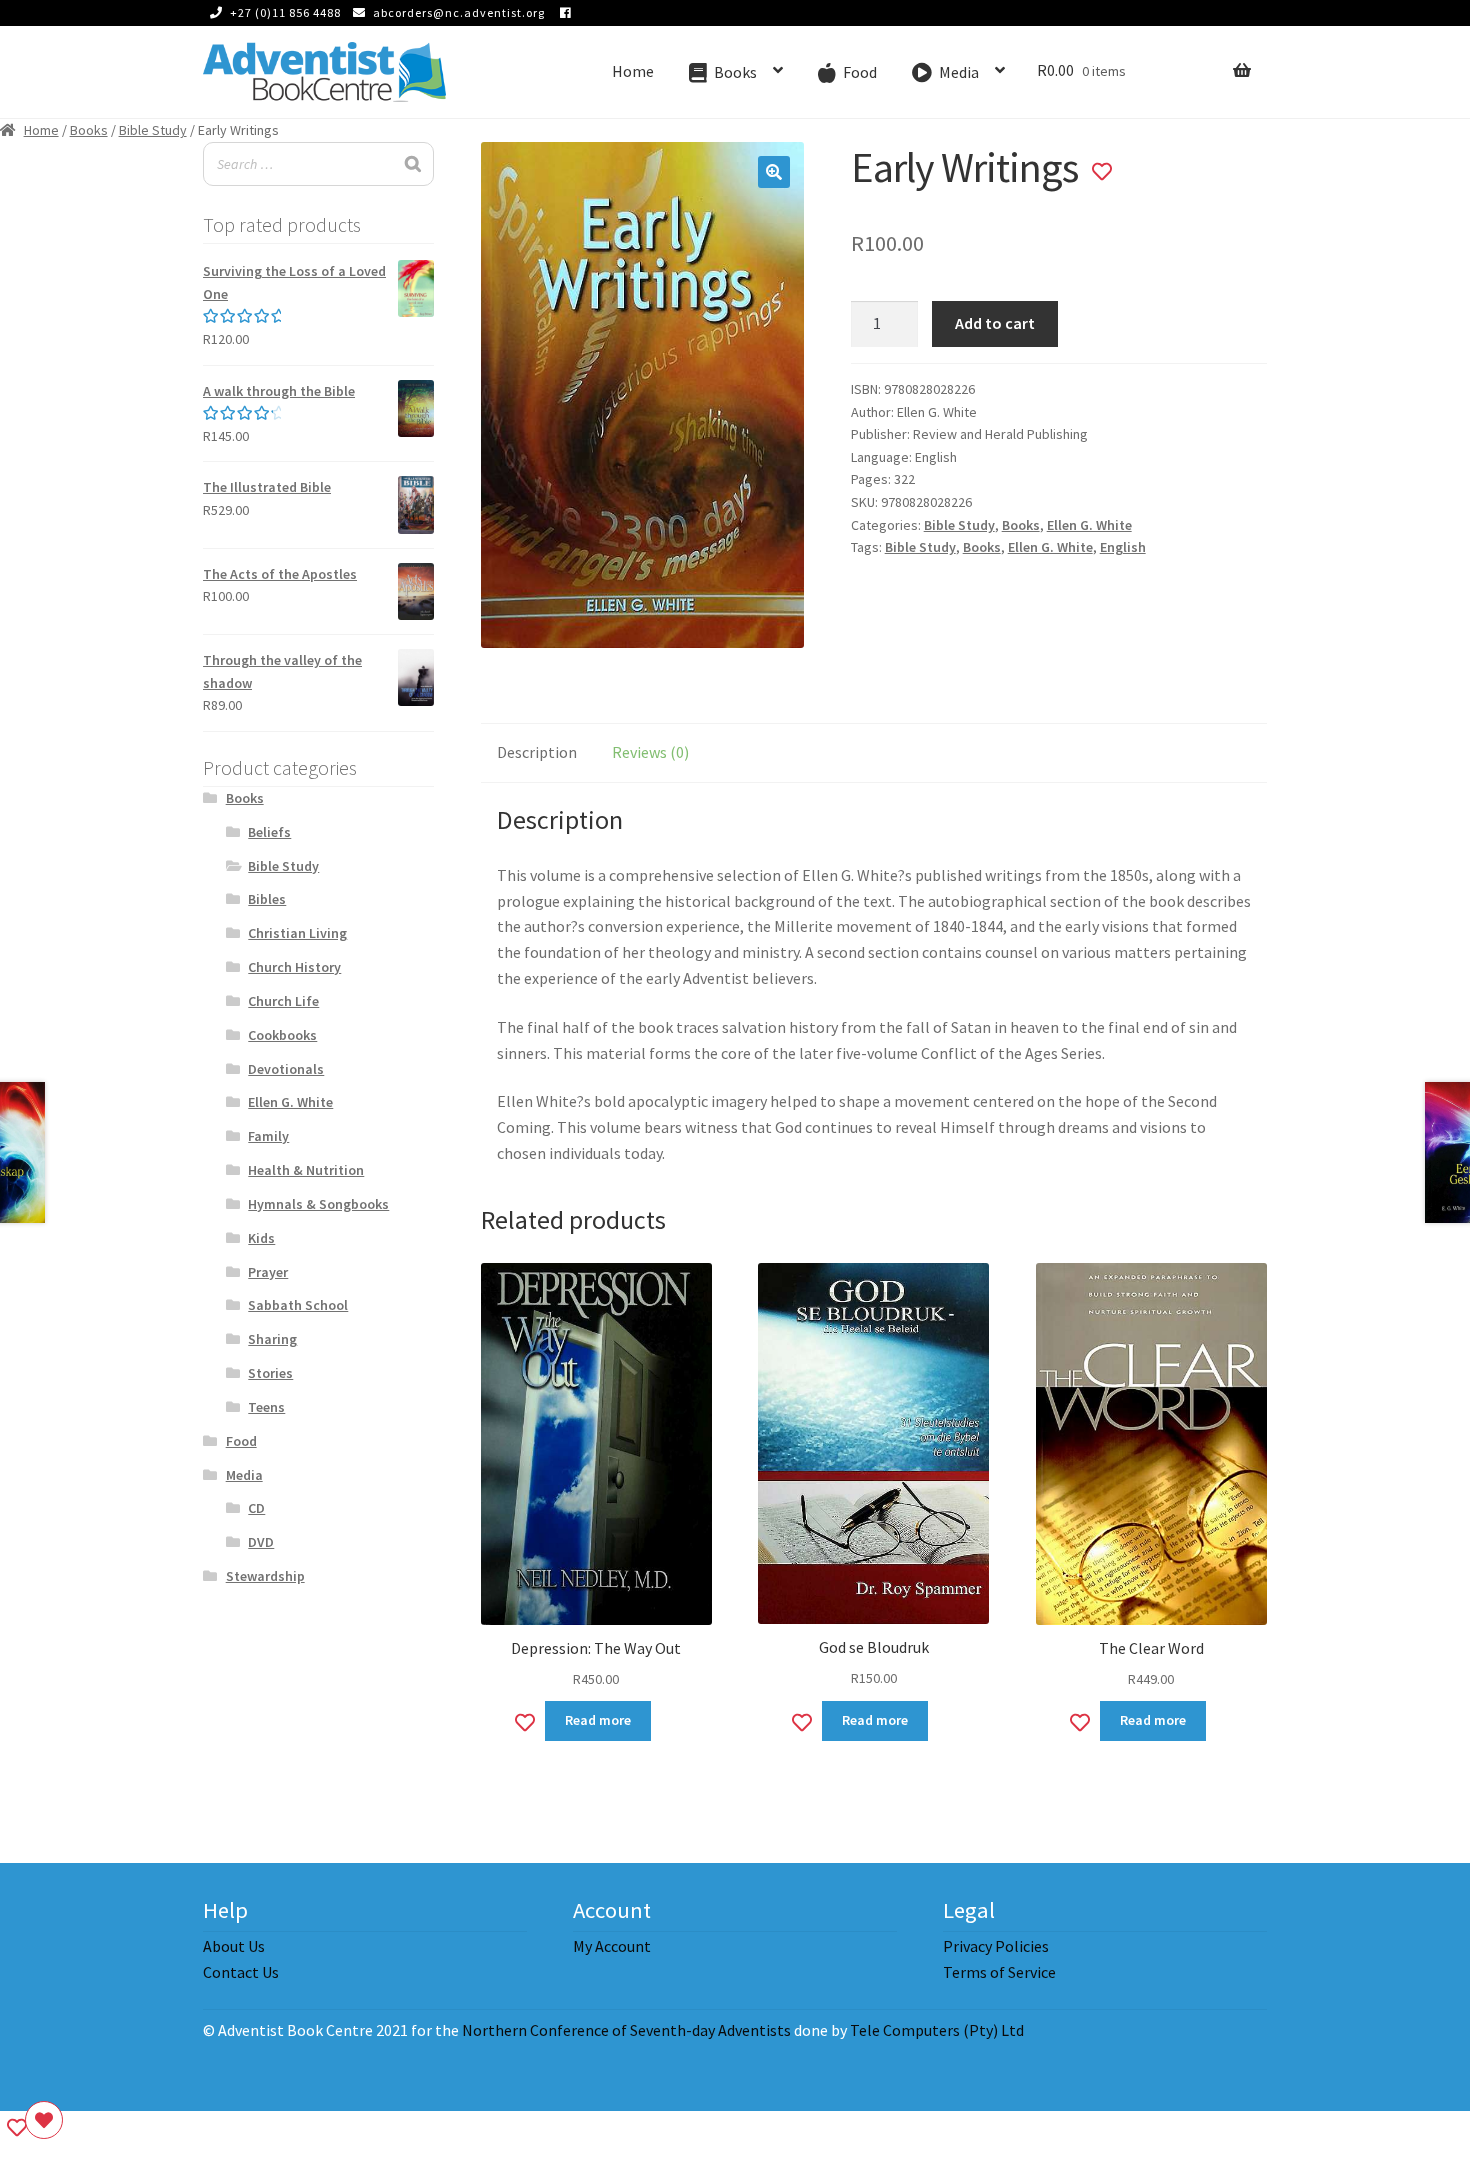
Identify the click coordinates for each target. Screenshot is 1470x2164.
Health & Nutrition (306, 1170)
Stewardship (265, 1576)
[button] (774, 172)
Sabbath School (298, 1305)
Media (244, 1475)
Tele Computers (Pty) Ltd (937, 2030)
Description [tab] (537, 752)
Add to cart (995, 323)
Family (268, 1136)
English (1123, 547)
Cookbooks (282, 1035)
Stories (270, 1373)
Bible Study (153, 130)
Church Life (283, 1001)
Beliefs (269, 832)
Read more (598, 1720)
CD (256, 1508)
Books (89, 130)
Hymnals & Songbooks (318, 1204)
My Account (612, 1946)
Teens (266, 1407)
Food (241, 1441)
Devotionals (286, 1069)
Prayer (268, 1272)
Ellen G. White (1089, 525)
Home (633, 71)
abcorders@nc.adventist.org (459, 12)
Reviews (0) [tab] (650, 752)
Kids (261, 1238)
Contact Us (241, 1972)
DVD (261, 1542)
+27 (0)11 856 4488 (285, 12)
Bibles (267, 899)
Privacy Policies (996, 1946)
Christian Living (297, 933)
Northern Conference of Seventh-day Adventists (626, 2030)
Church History (294, 967)
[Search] (413, 164)
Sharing (272, 1339)
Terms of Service (999, 1972)
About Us (234, 1946)
